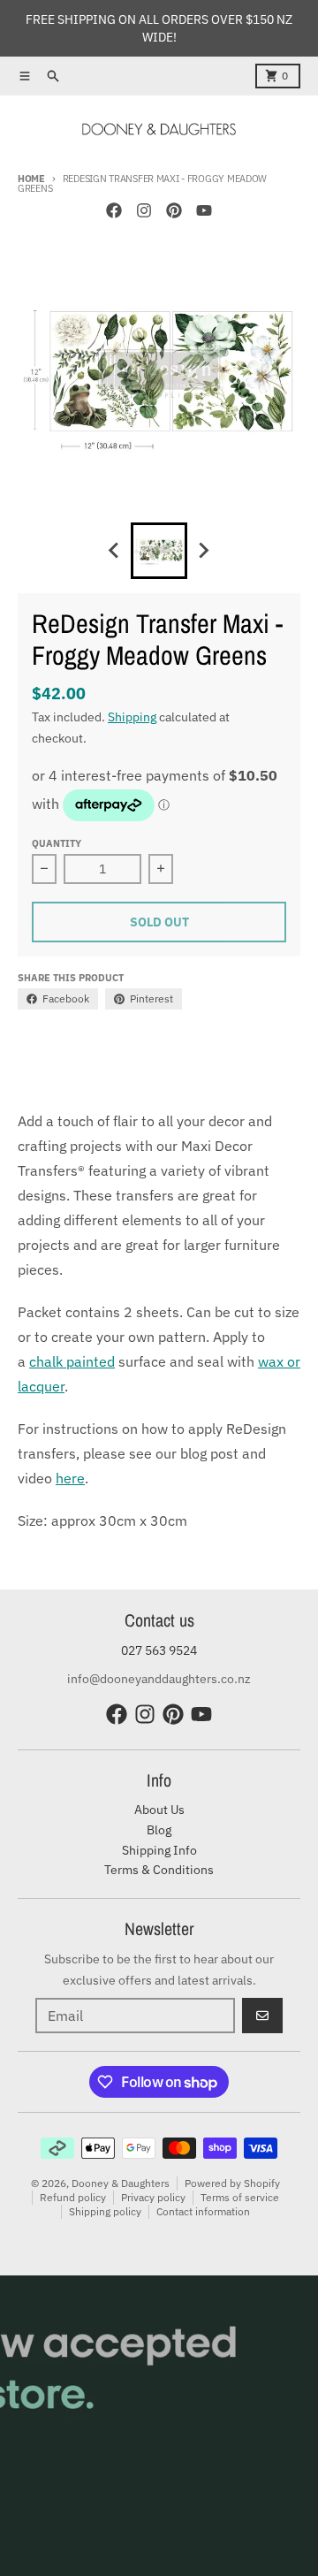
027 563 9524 (159, 1650)
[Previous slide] (115, 551)
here (70, 1478)
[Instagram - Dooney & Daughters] (144, 210)
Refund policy (73, 2197)
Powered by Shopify (232, 2183)
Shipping (132, 717)
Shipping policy (105, 2211)
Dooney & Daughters (121, 2183)
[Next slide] (203, 551)
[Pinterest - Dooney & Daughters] (174, 210)
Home (31, 179)
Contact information (203, 2211)
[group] (159, 551)
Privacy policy (153, 2197)
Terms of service (240, 2197)
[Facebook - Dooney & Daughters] (114, 210)
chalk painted (72, 1361)
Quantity (57, 843)
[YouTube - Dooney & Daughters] (204, 210)
